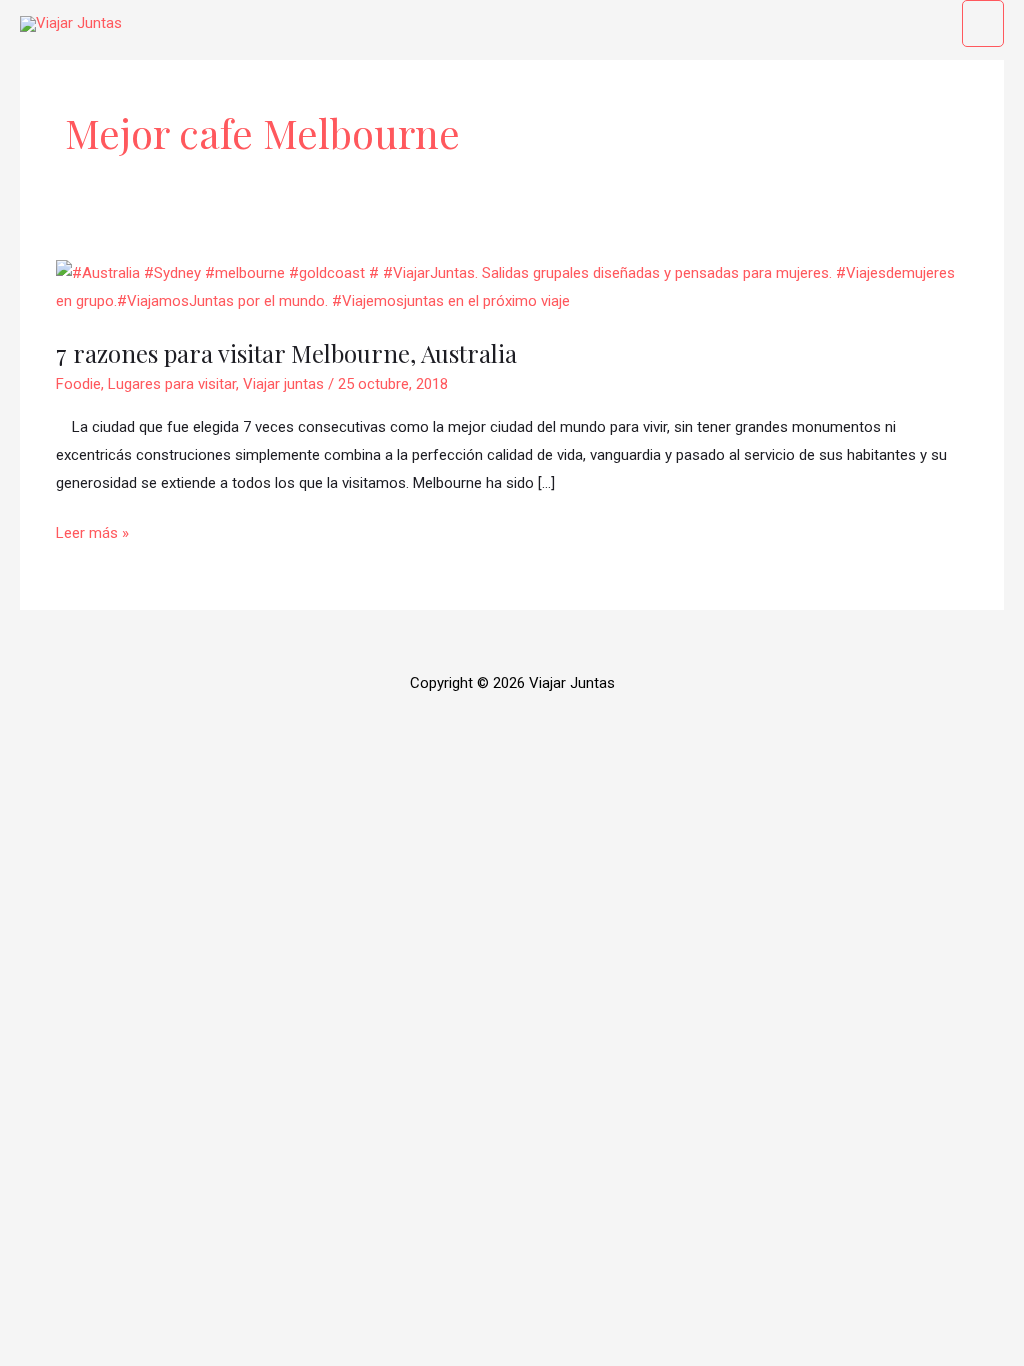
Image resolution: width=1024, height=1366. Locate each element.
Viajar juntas (283, 384)
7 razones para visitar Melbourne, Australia (286, 353)
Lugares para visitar (172, 384)
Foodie (78, 384)
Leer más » (92, 531)
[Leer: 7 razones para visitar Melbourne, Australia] (512, 287)
